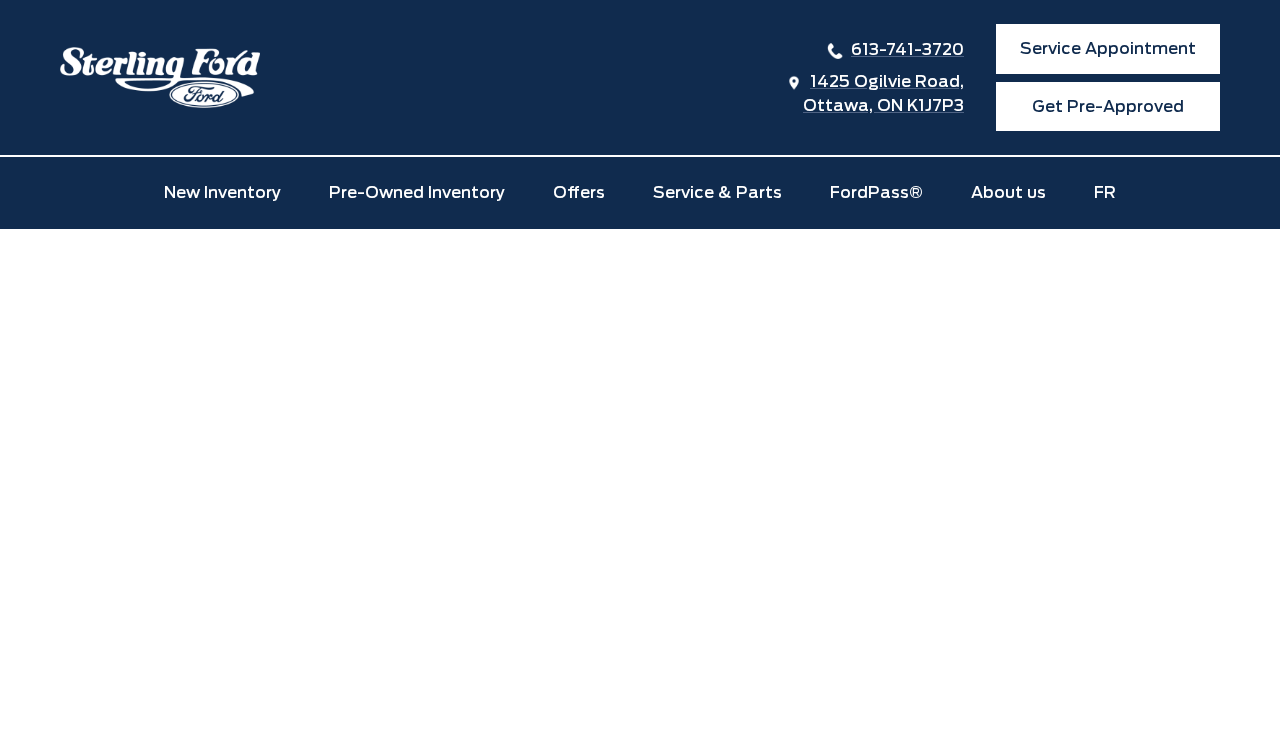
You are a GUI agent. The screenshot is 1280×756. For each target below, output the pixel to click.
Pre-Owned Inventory (417, 192)
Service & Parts (717, 192)
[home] (160, 77)
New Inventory (222, 192)
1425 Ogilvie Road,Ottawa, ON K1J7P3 (883, 93)
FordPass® (876, 192)
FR (1105, 192)
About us (1008, 192)
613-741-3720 (907, 49)
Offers (579, 192)
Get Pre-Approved (1108, 106)
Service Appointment (1108, 48)
